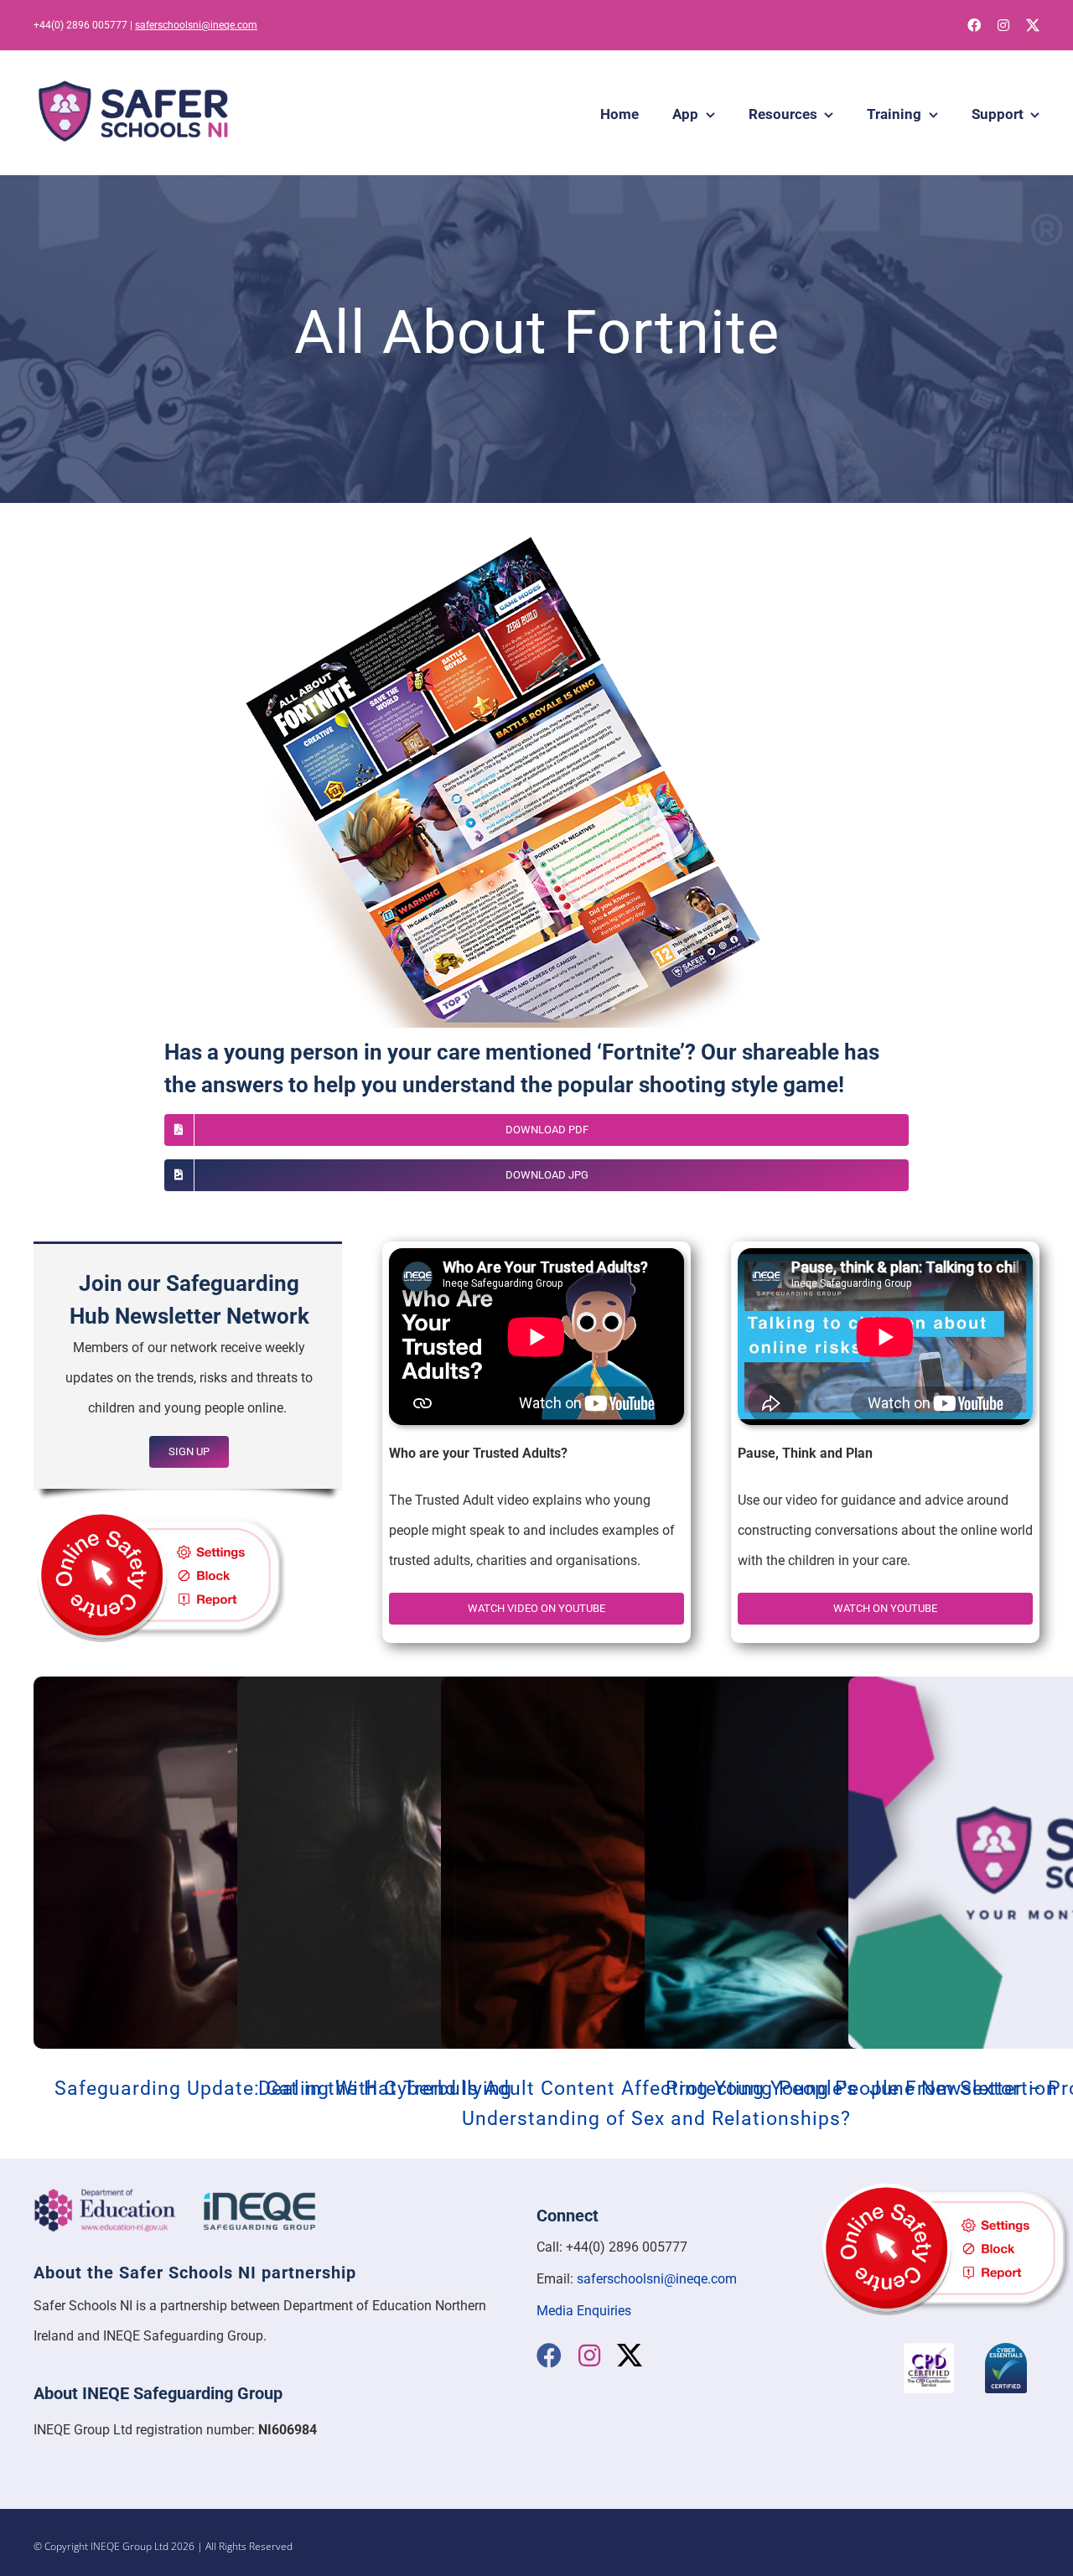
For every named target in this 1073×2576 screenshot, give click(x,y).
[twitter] (1033, 25)
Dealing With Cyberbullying (385, 2089)
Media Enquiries (584, 2311)
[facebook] (974, 25)
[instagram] (1003, 25)
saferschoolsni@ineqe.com (196, 25)
